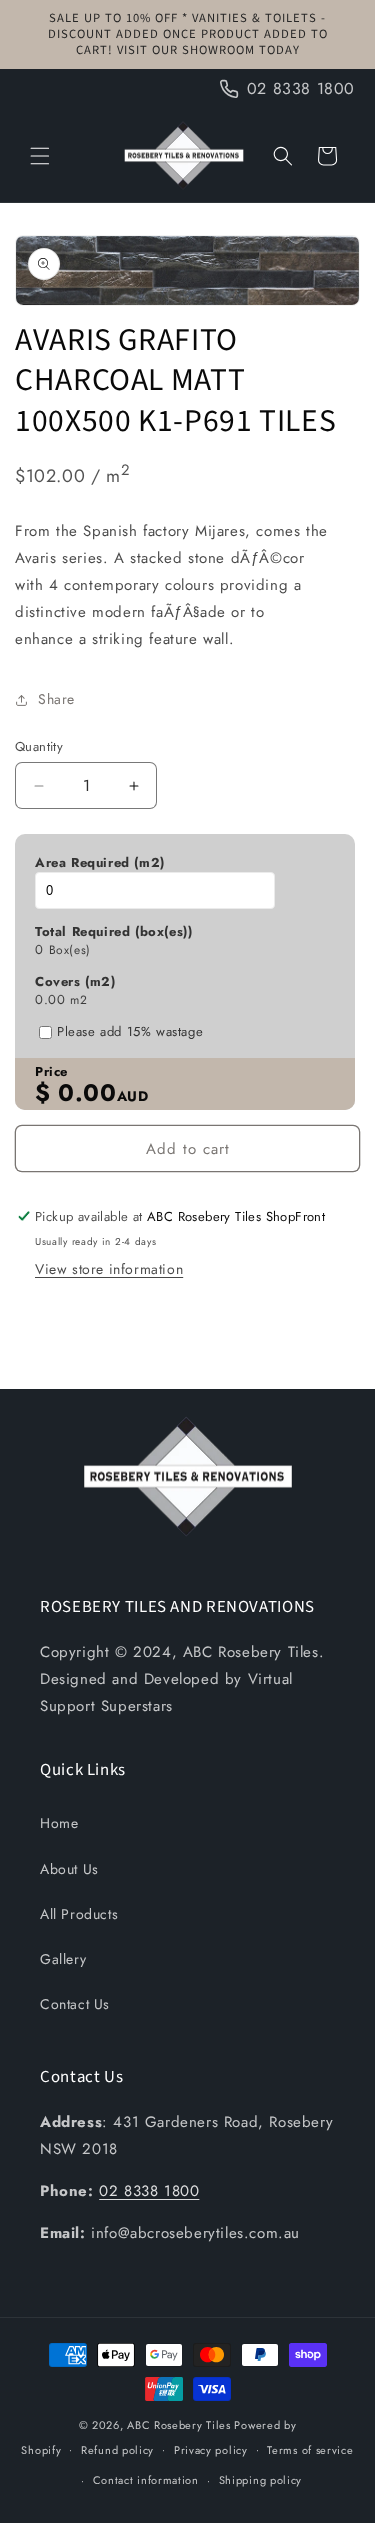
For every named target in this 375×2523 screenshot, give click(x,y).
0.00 (50, 1000)
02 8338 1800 (149, 2191)
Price (51, 1072)
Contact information (146, 2480)
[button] (40, 156)
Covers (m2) (75, 982)
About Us (69, 1869)
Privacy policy (211, 2450)
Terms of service (310, 2450)
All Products (79, 1914)
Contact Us (75, 2004)
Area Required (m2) (100, 863)
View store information (109, 1269)
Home (59, 1823)
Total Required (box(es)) (113, 932)
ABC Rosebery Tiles (179, 2425)
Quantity (39, 746)
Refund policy (117, 2450)
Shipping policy (261, 2480)
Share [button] (56, 699)
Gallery (63, 1959)
